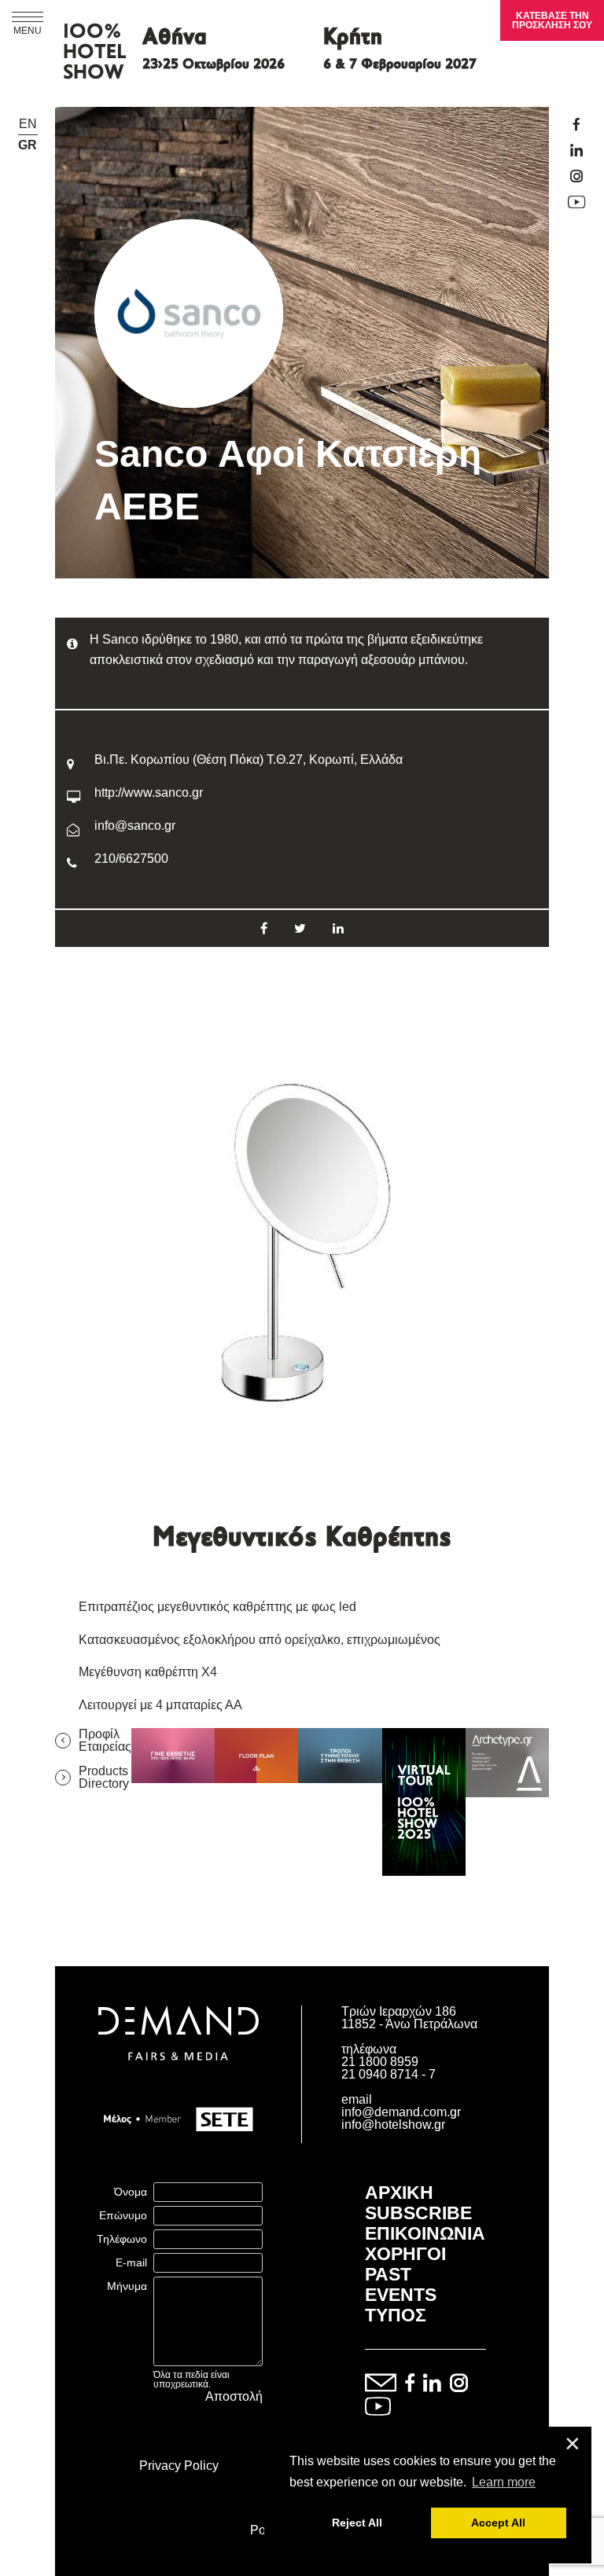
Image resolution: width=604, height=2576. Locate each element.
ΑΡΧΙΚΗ (399, 2193)
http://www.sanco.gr (149, 793)
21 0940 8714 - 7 (389, 2074)
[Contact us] (381, 2384)
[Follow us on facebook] (410, 2384)
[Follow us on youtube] (378, 2407)
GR (28, 145)
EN (28, 124)
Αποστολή (234, 2397)
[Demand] (179, 2080)
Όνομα (131, 2192)
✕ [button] (573, 2444)
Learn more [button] (504, 2482)
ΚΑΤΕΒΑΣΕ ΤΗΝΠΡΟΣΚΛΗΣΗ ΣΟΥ (552, 20)
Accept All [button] (498, 2523)
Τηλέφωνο (122, 2239)
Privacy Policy (179, 2466)
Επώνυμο (123, 2215)
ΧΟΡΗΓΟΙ (405, 2254)
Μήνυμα (127, 2286)
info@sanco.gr (135, 826)
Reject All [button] (357, 2523)
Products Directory (104, 1778)
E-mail (131, 2262)
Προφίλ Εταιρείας (105, 1741)
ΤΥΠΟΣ (396, 2315)
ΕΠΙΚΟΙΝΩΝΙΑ (425, 2233)
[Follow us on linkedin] (432, 2384)
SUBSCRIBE (418, 2213)
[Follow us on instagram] (459, 2384)
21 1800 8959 (380, 2062)
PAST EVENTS (401, 2284)
